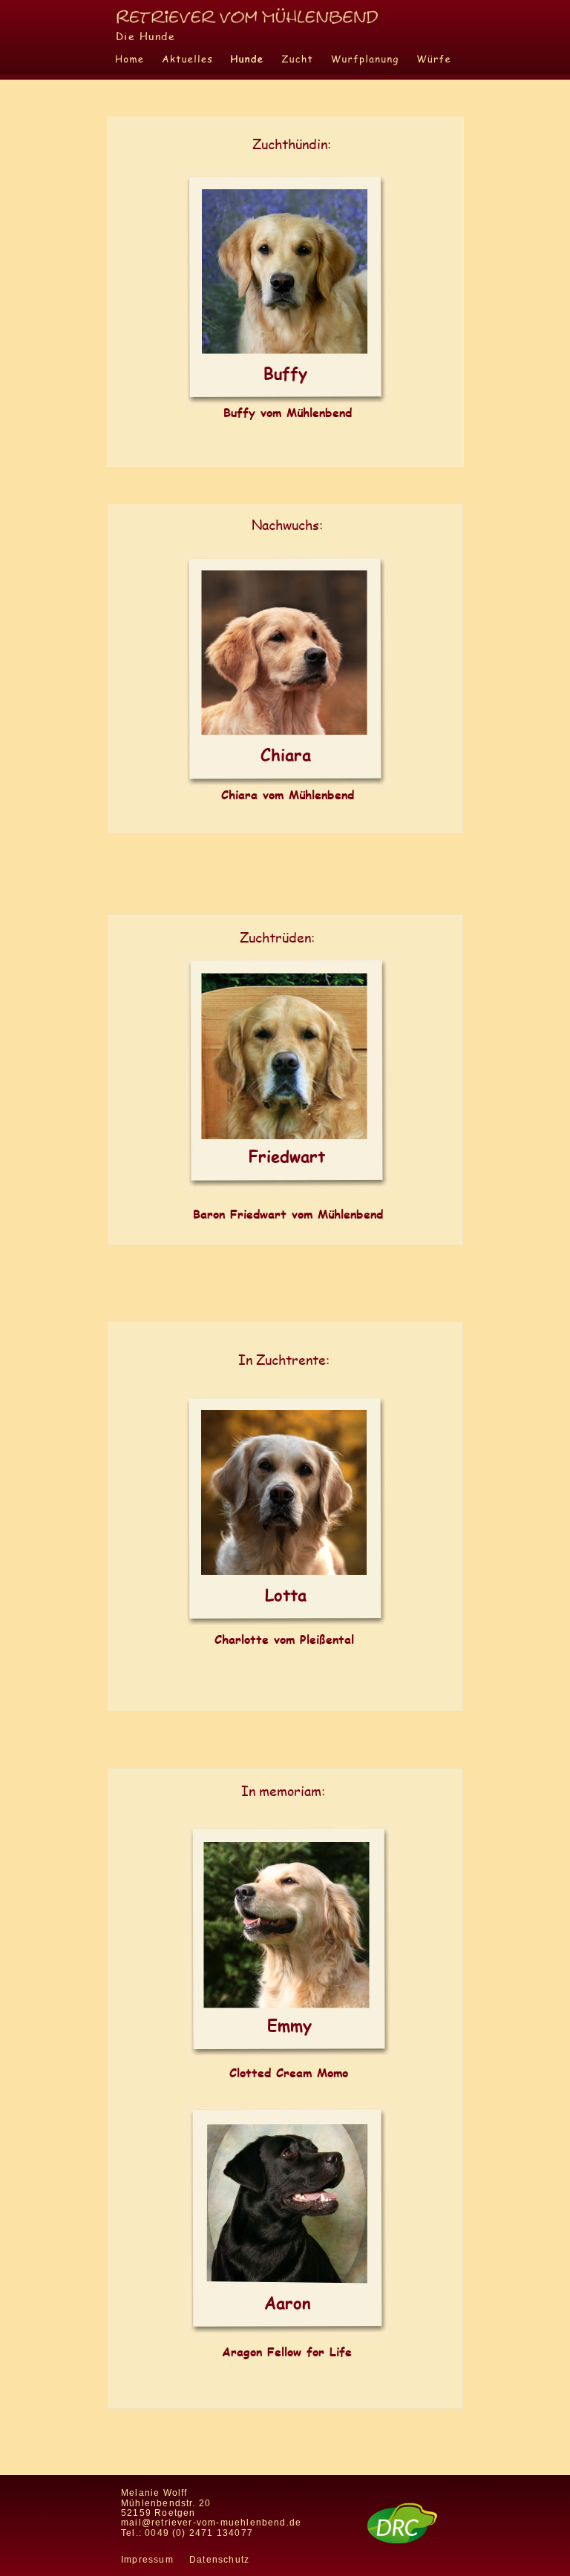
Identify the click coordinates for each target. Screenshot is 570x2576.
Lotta (286, 1595)
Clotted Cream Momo (289, 2072)
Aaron (288, 2303)
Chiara (286, 754)
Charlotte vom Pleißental (284, 1639)
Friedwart (287, 1156)
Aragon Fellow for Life (287, 2351)
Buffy (285, 373)
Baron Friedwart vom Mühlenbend (288, 1214)
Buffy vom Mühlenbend (288, 412)
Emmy (289, 2025)
